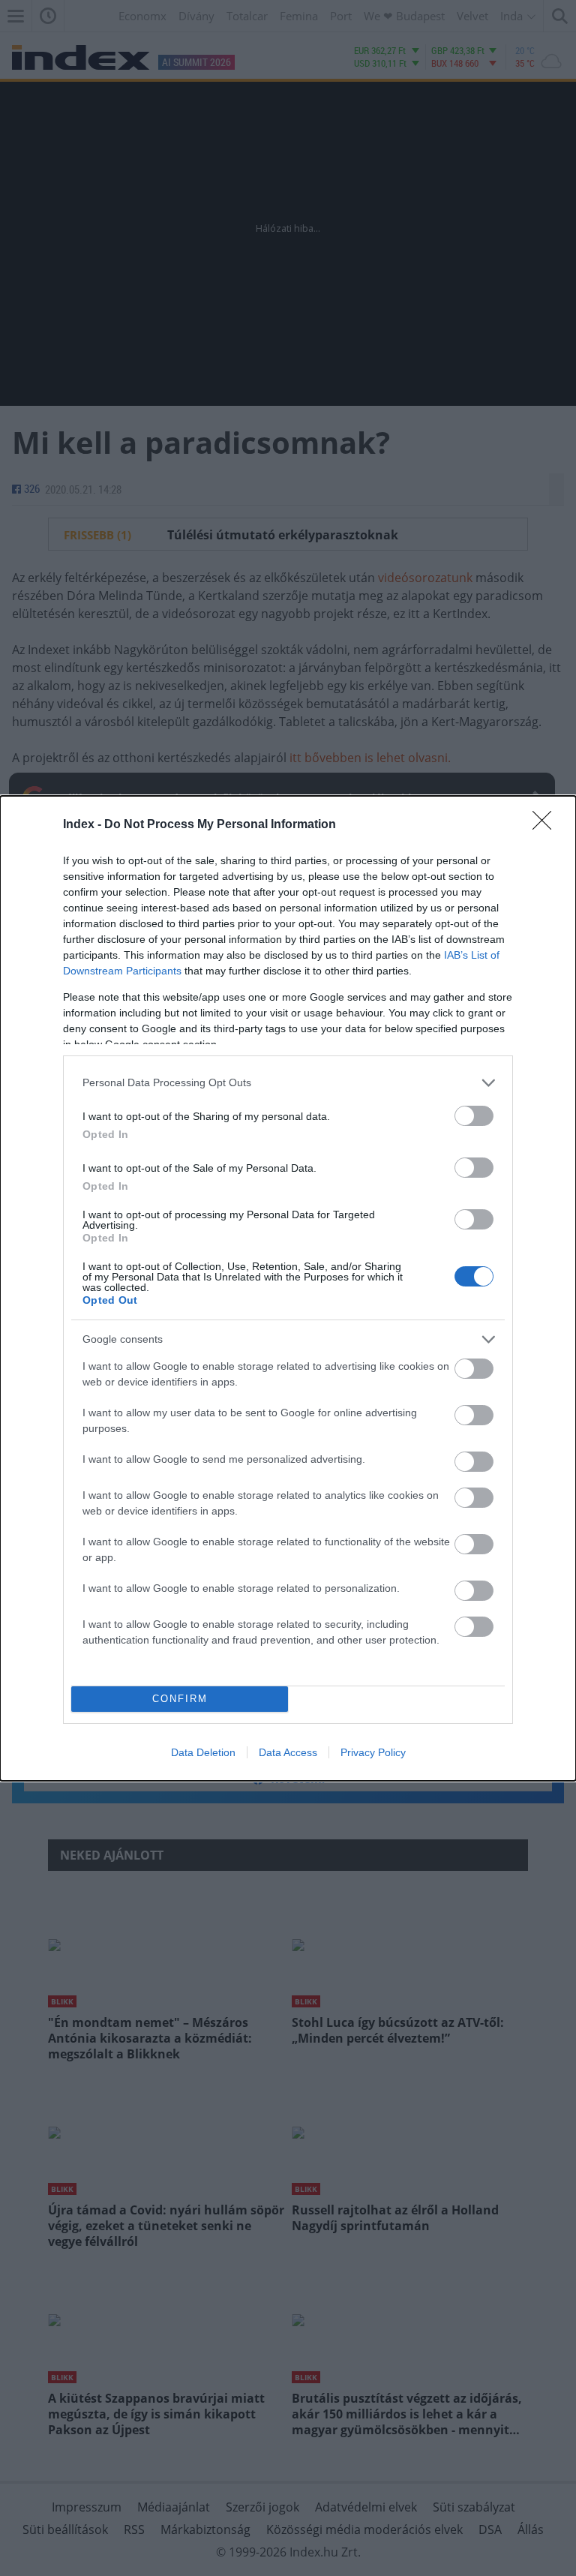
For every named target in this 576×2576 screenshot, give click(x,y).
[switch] (474, 1116)
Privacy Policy (373, 1752)
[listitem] (288, 1083)
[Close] (547, 825)
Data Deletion (203, 1752)
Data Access (288, 1752)
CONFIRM (180, 1699)
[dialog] (288, 1288)
